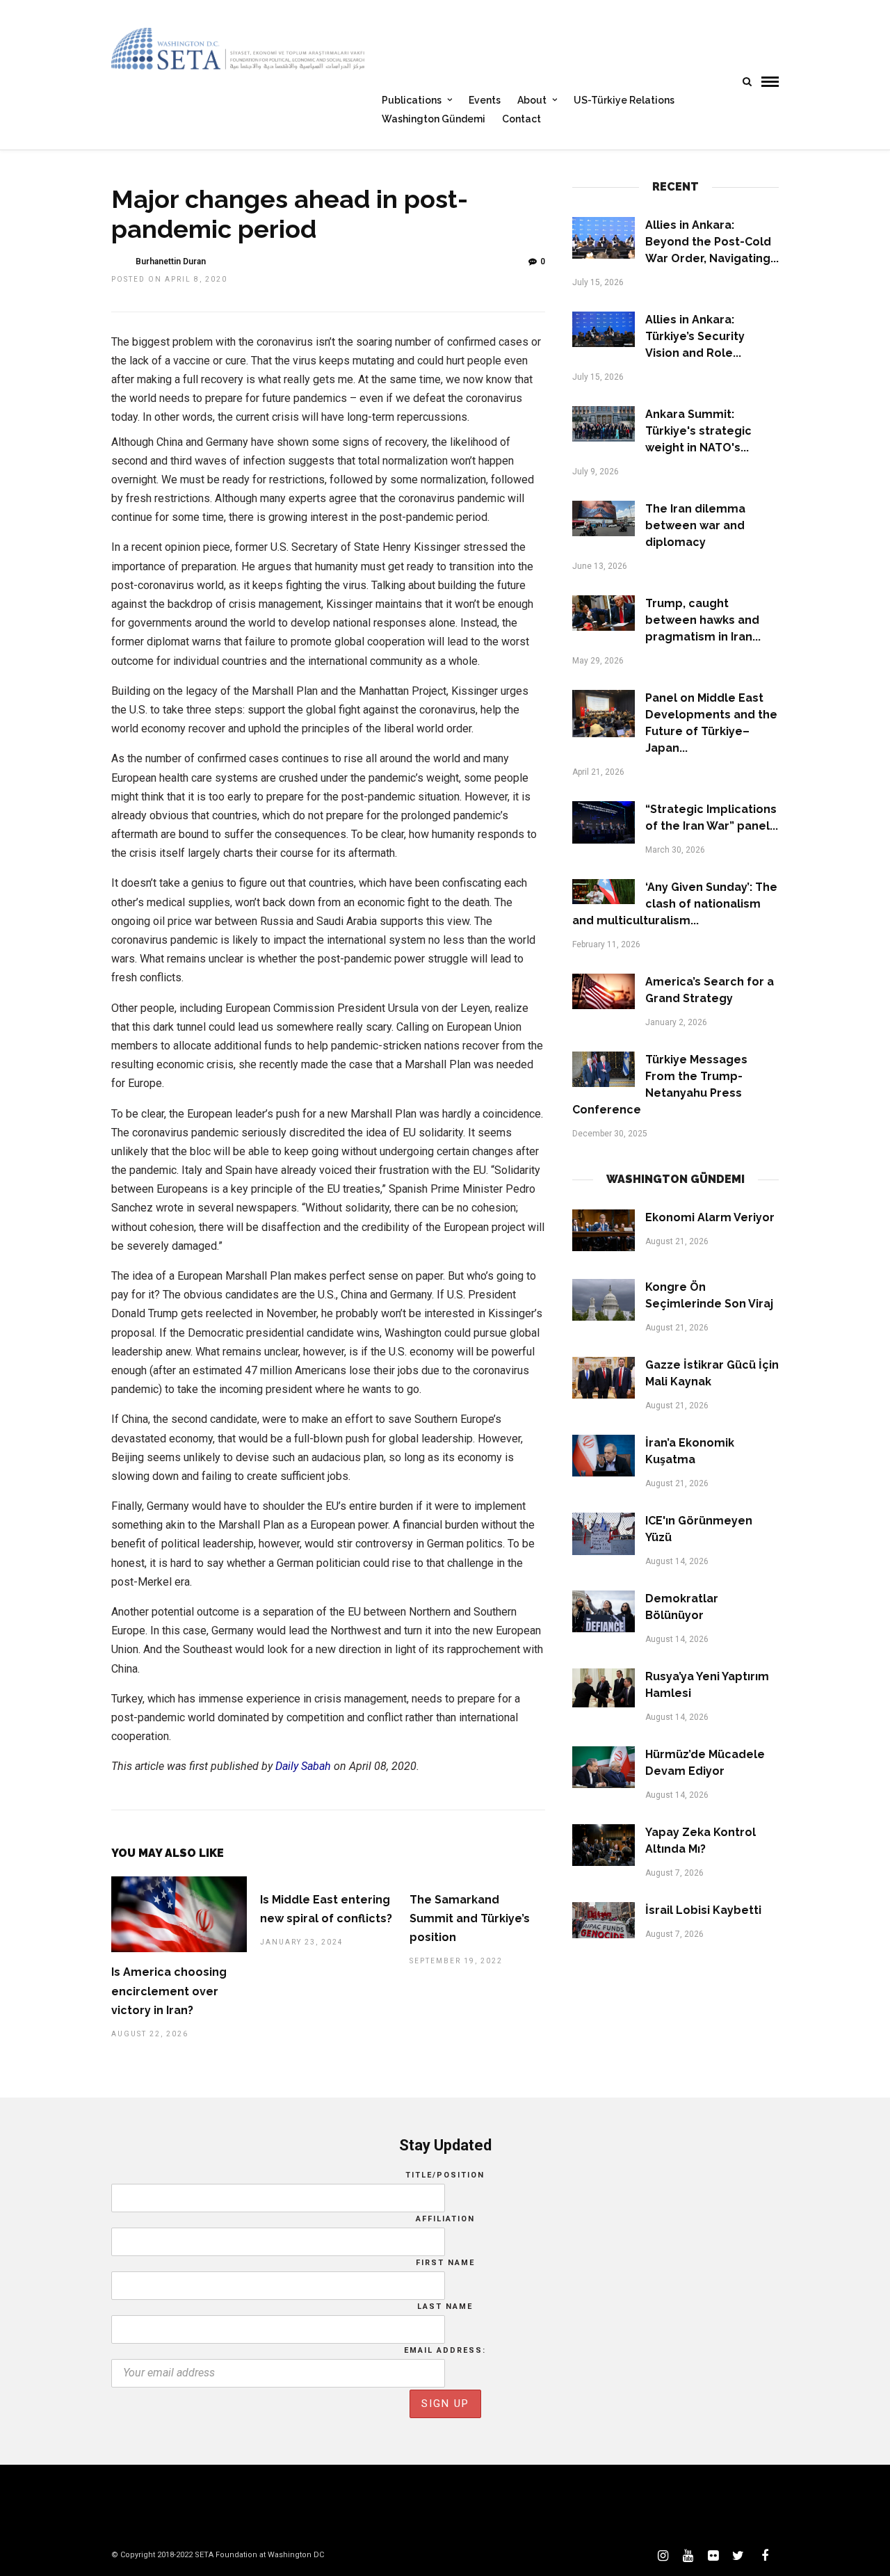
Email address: (445, 2350)
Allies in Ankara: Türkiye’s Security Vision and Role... (695, 336)
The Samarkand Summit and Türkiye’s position (470, 1918)
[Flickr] (713, 2556)
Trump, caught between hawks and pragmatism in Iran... (703, 620)
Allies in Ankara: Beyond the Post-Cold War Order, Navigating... (712, 242)
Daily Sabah (303, 1766)
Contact (521, 119)
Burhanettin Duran (171, 261)
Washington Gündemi (434, 119)
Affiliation (445, 2219)
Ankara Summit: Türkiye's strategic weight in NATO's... (698, 431)
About (532, 100)
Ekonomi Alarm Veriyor (710, 1217)
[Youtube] (688, 2556)
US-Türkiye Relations (624, 100)
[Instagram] (663, 2556)
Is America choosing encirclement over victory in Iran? (169, 1991)
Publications (412, 100)
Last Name (445, 2307)
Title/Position (445, 2175)
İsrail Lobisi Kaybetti (703, 1910)
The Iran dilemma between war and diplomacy (695, 525)
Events (485, 100)
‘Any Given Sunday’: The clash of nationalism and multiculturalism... (675, 904)
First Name (445, 2263)
